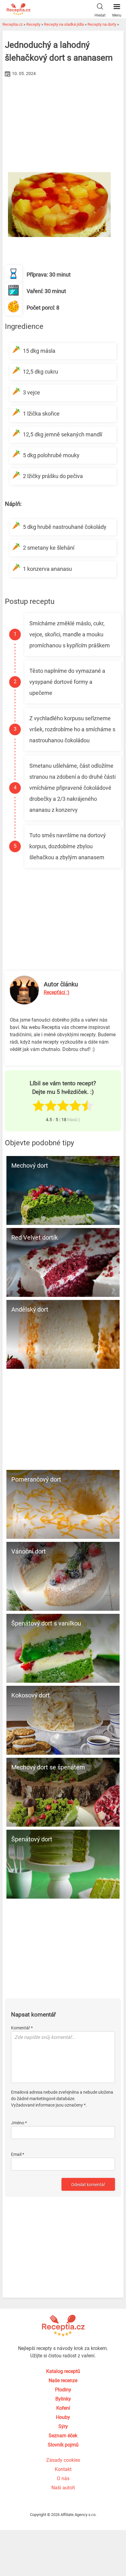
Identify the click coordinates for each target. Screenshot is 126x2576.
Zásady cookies (63, 2460)
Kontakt (63, 2469)
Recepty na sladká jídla (64, 24)
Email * (18, 2154)
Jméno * (19, 2123)
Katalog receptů (63, 2371)
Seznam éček (63, 2436)
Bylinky (63, 2399)
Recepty (33, 24)
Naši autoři (63, 2488)
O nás (63, 2478)
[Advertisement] (63, 125)
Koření (63, 2408)
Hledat (100, 15)
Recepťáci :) (57, 992)
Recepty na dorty (102, 24)
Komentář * (22, 2028)
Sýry (63, 2426)
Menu (117, 15)
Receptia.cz (13, 24)
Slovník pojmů (63, 2445)
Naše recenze (63, 2380)
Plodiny (63, 2390)
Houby (63, 2417)
